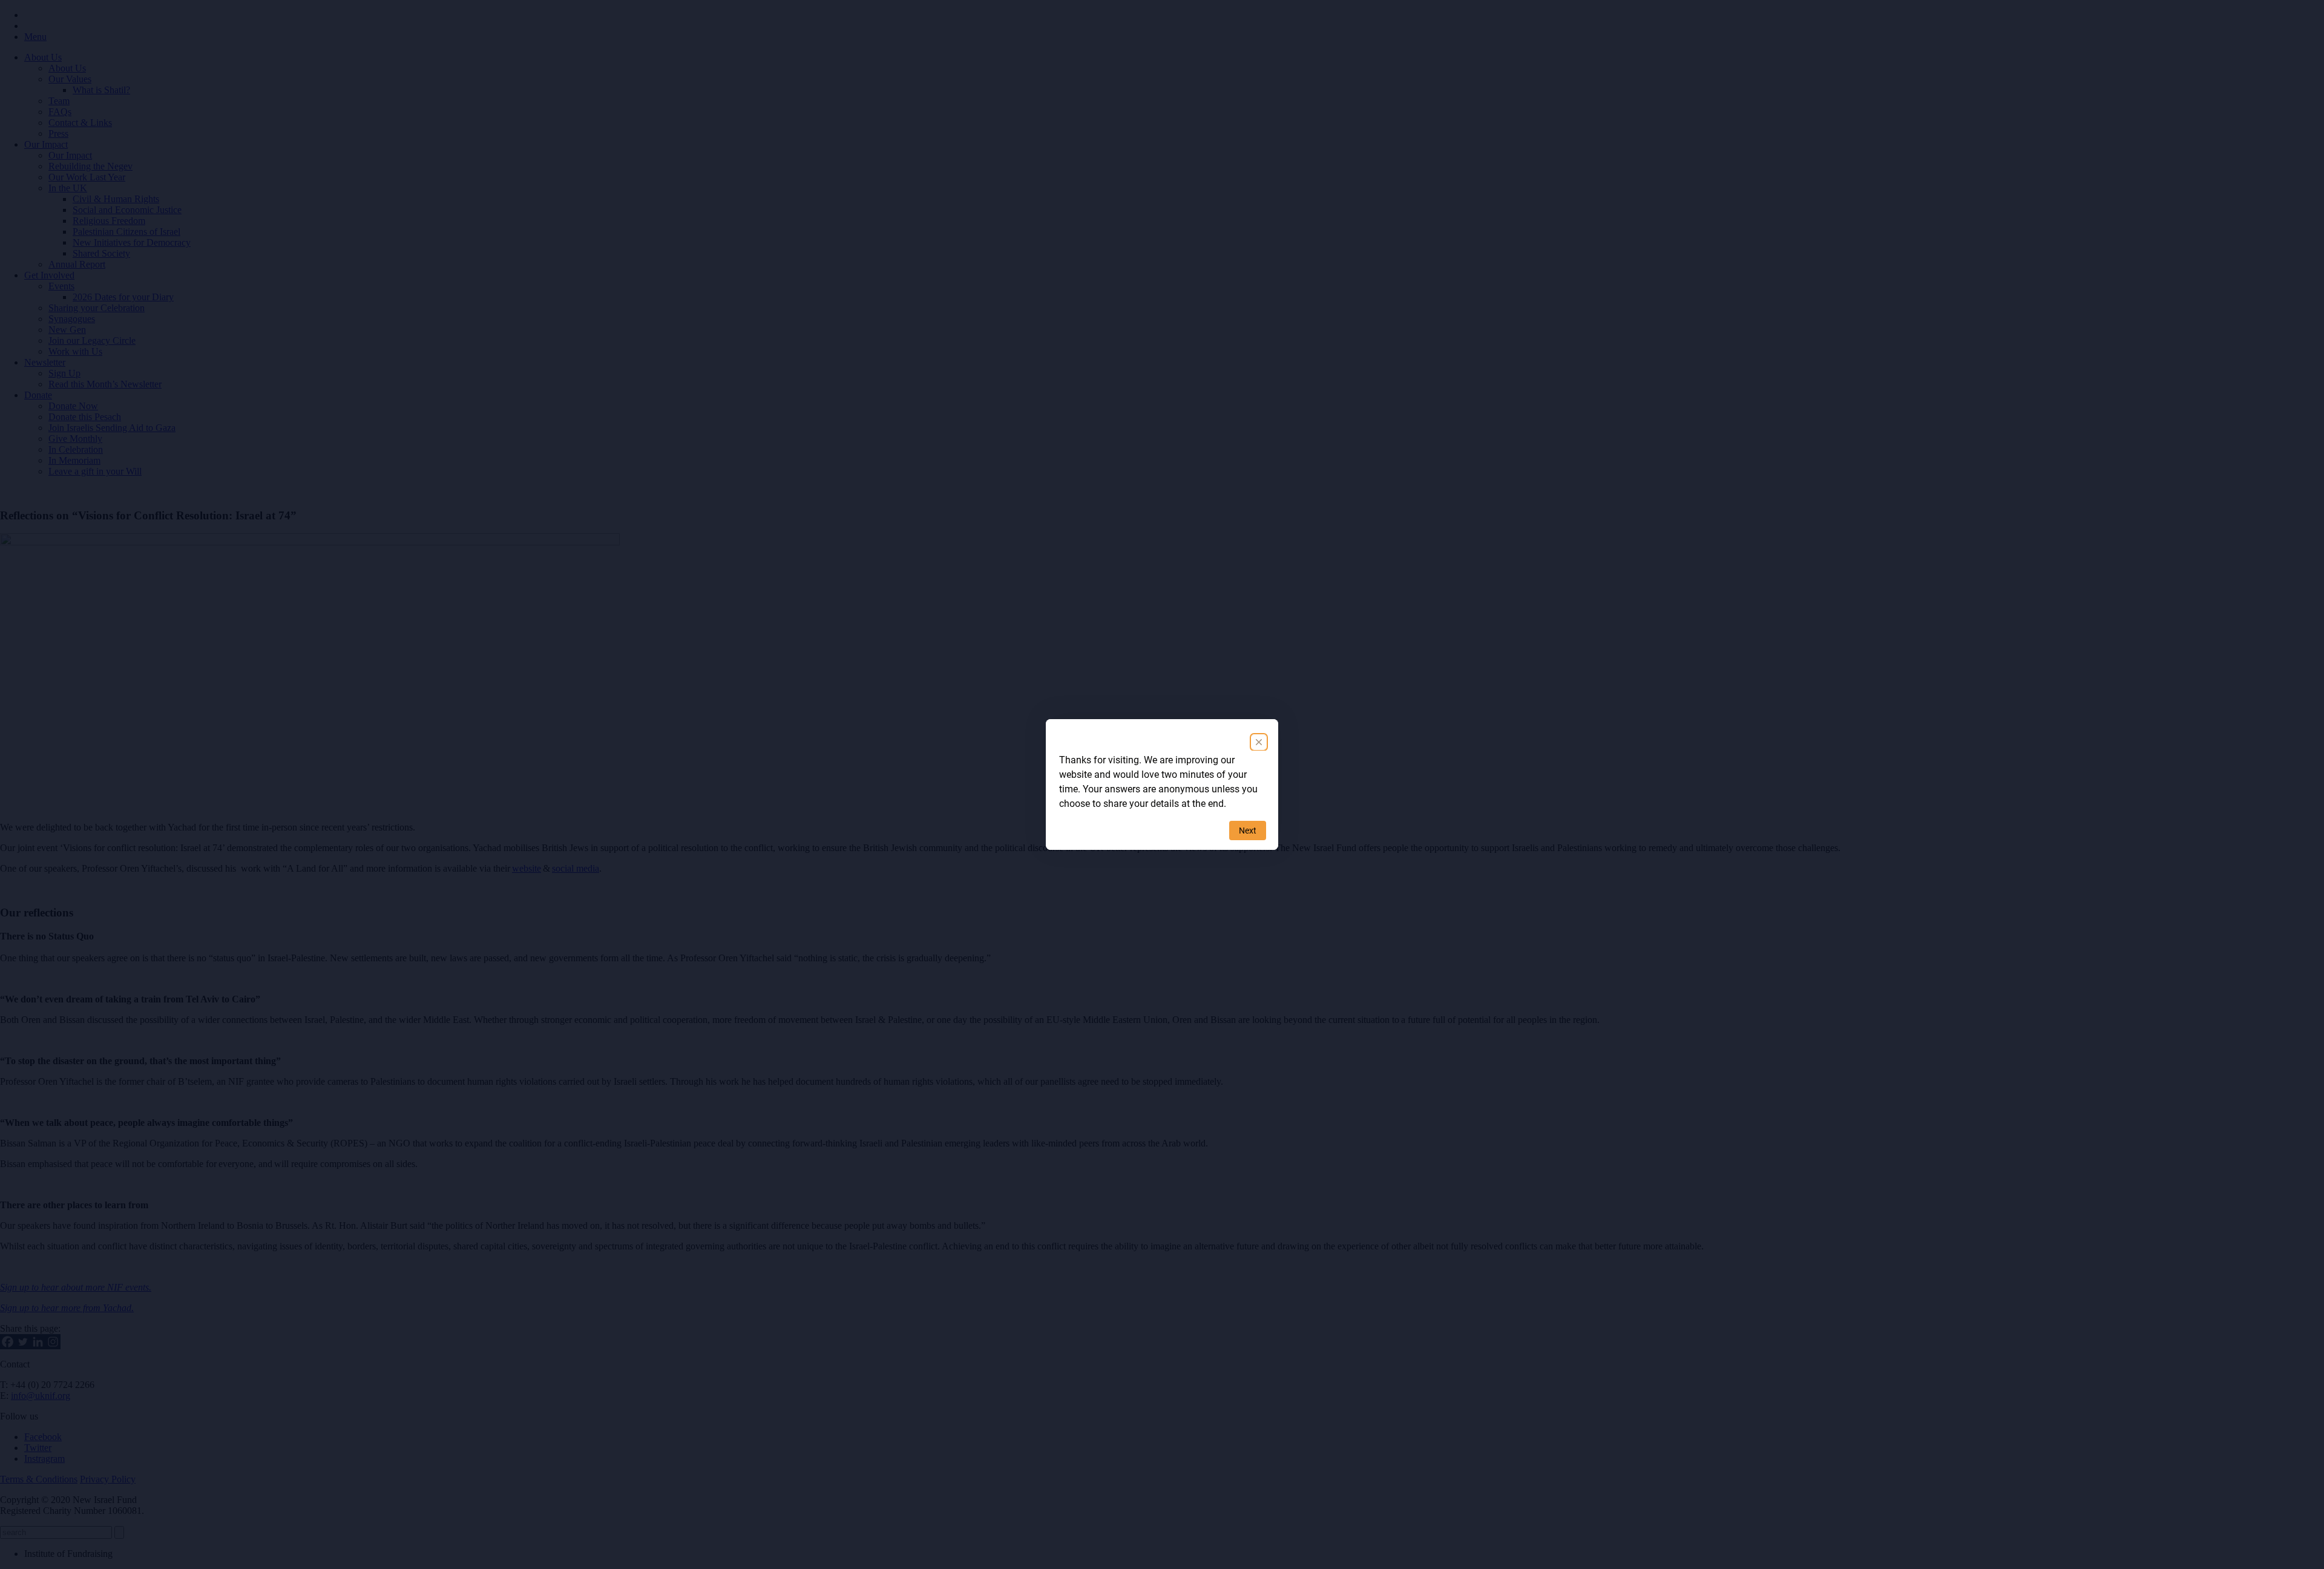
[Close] (1259, 742)
